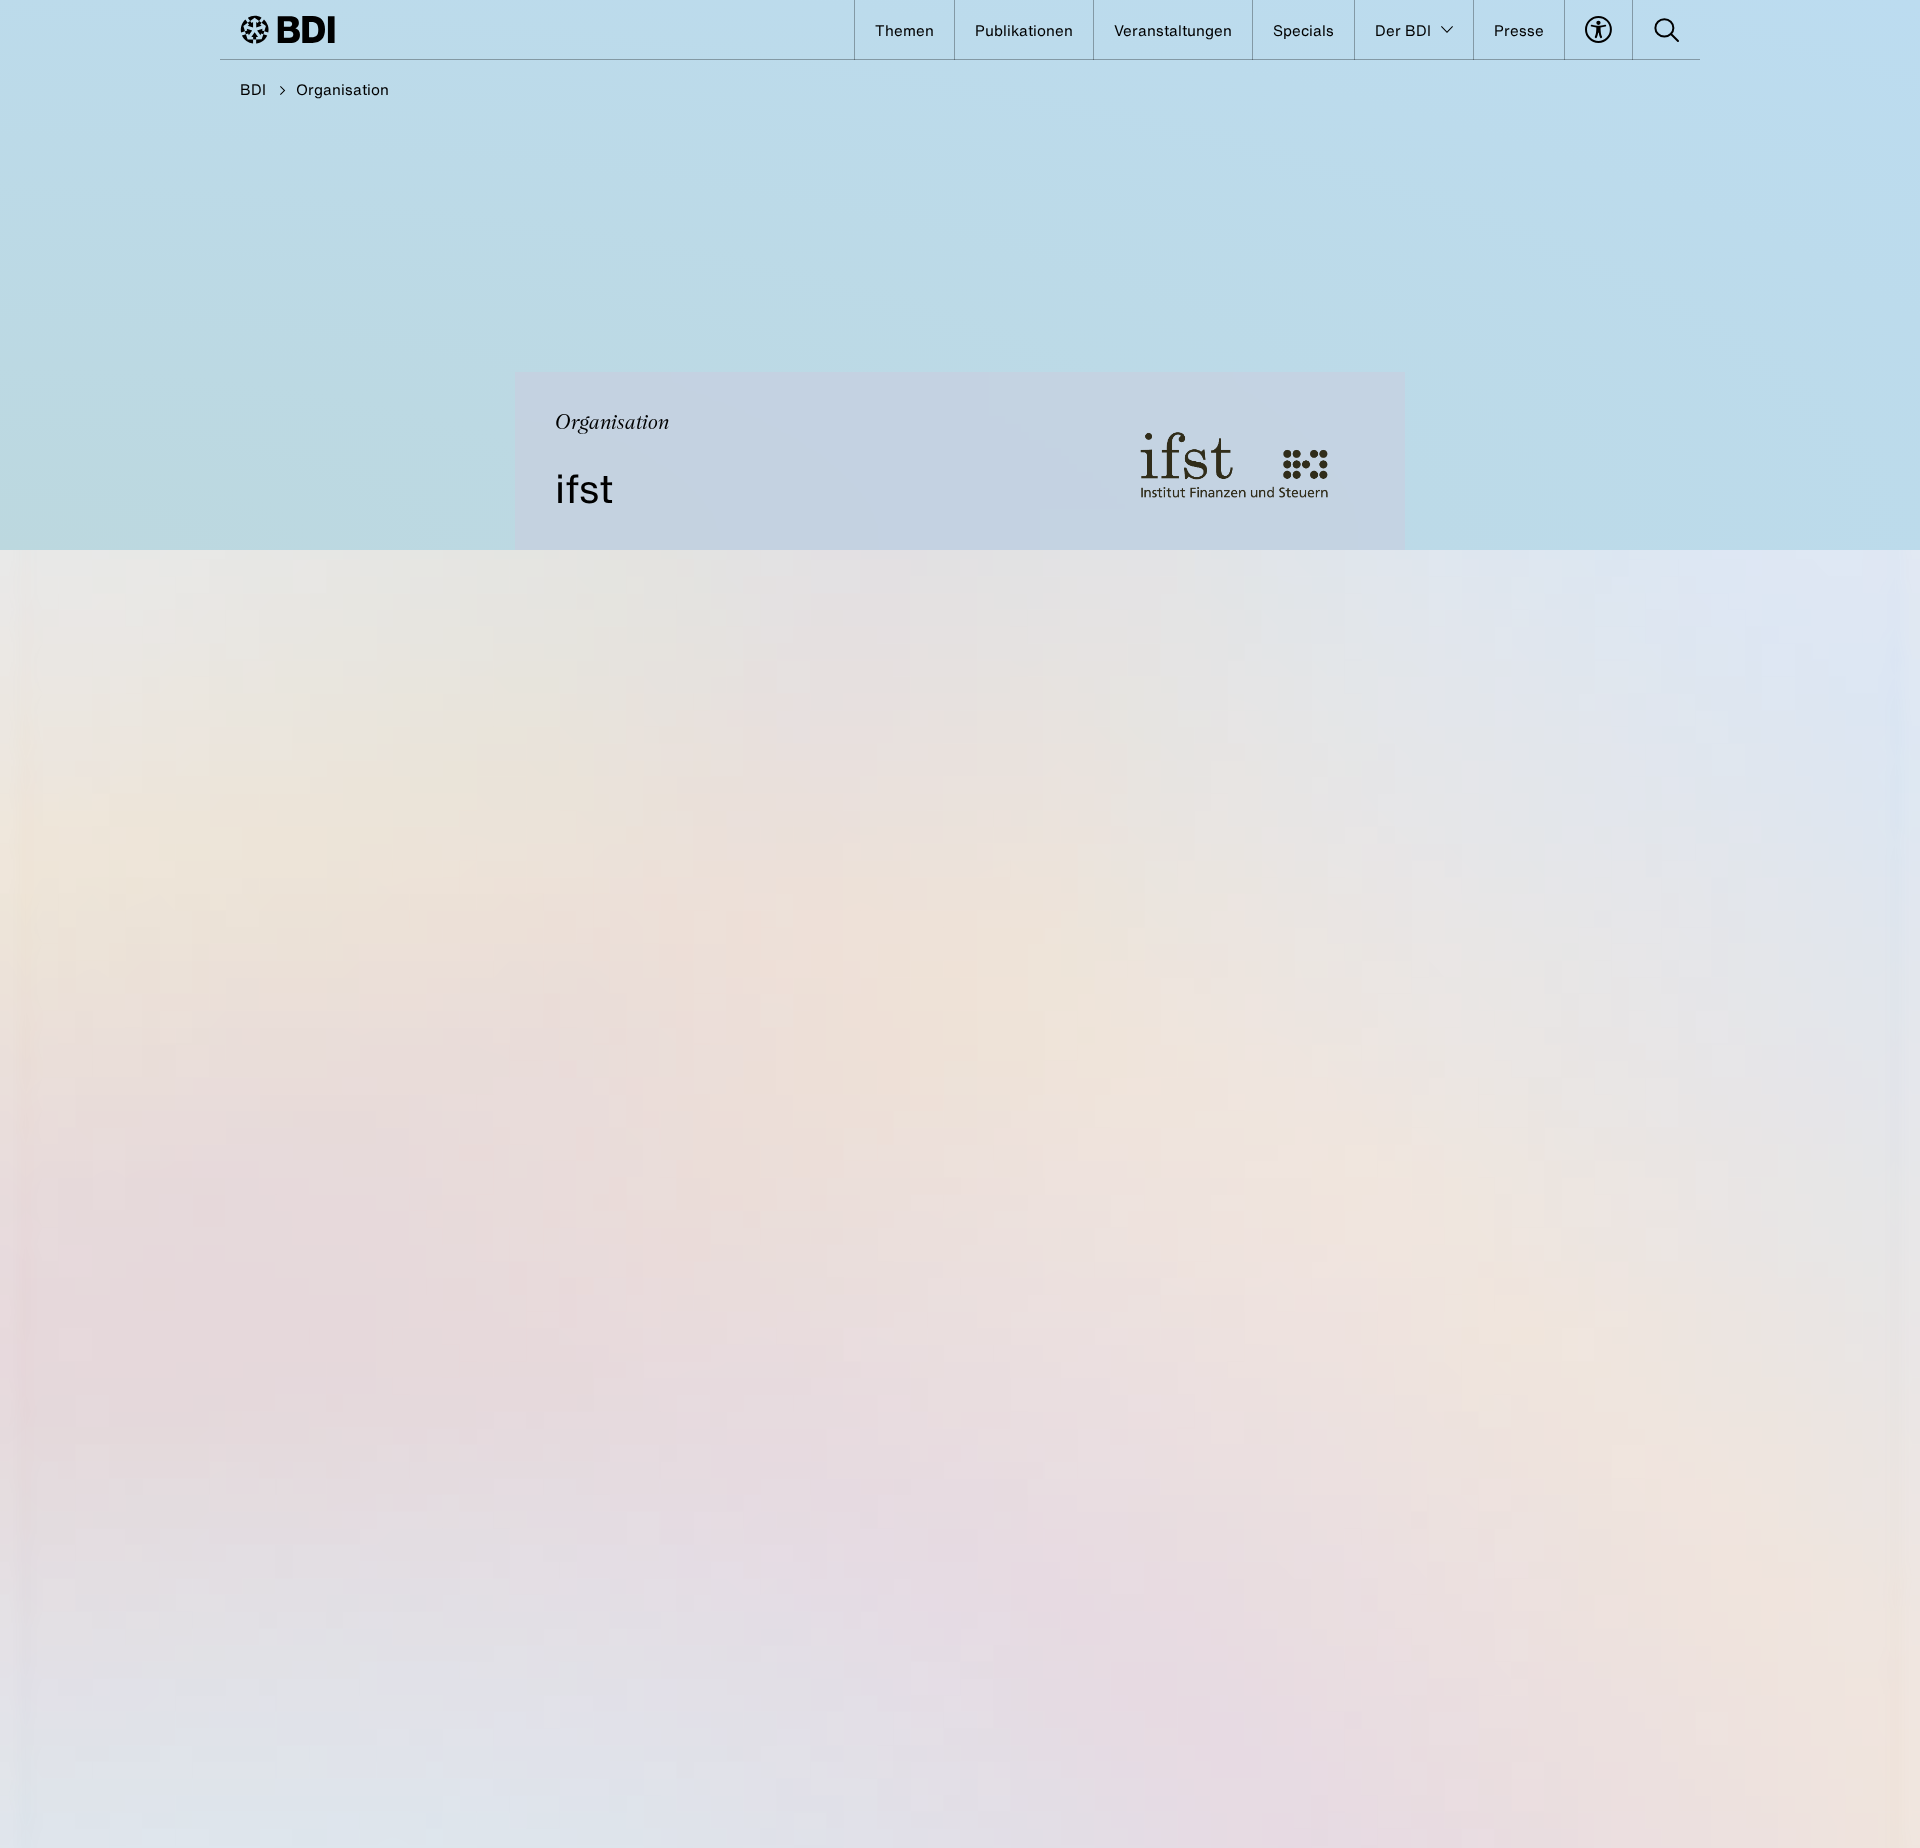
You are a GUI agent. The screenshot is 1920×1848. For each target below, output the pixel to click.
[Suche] (1666, 30)
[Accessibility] (1598, 30)
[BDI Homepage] (287, 29)
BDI (253, 89)
